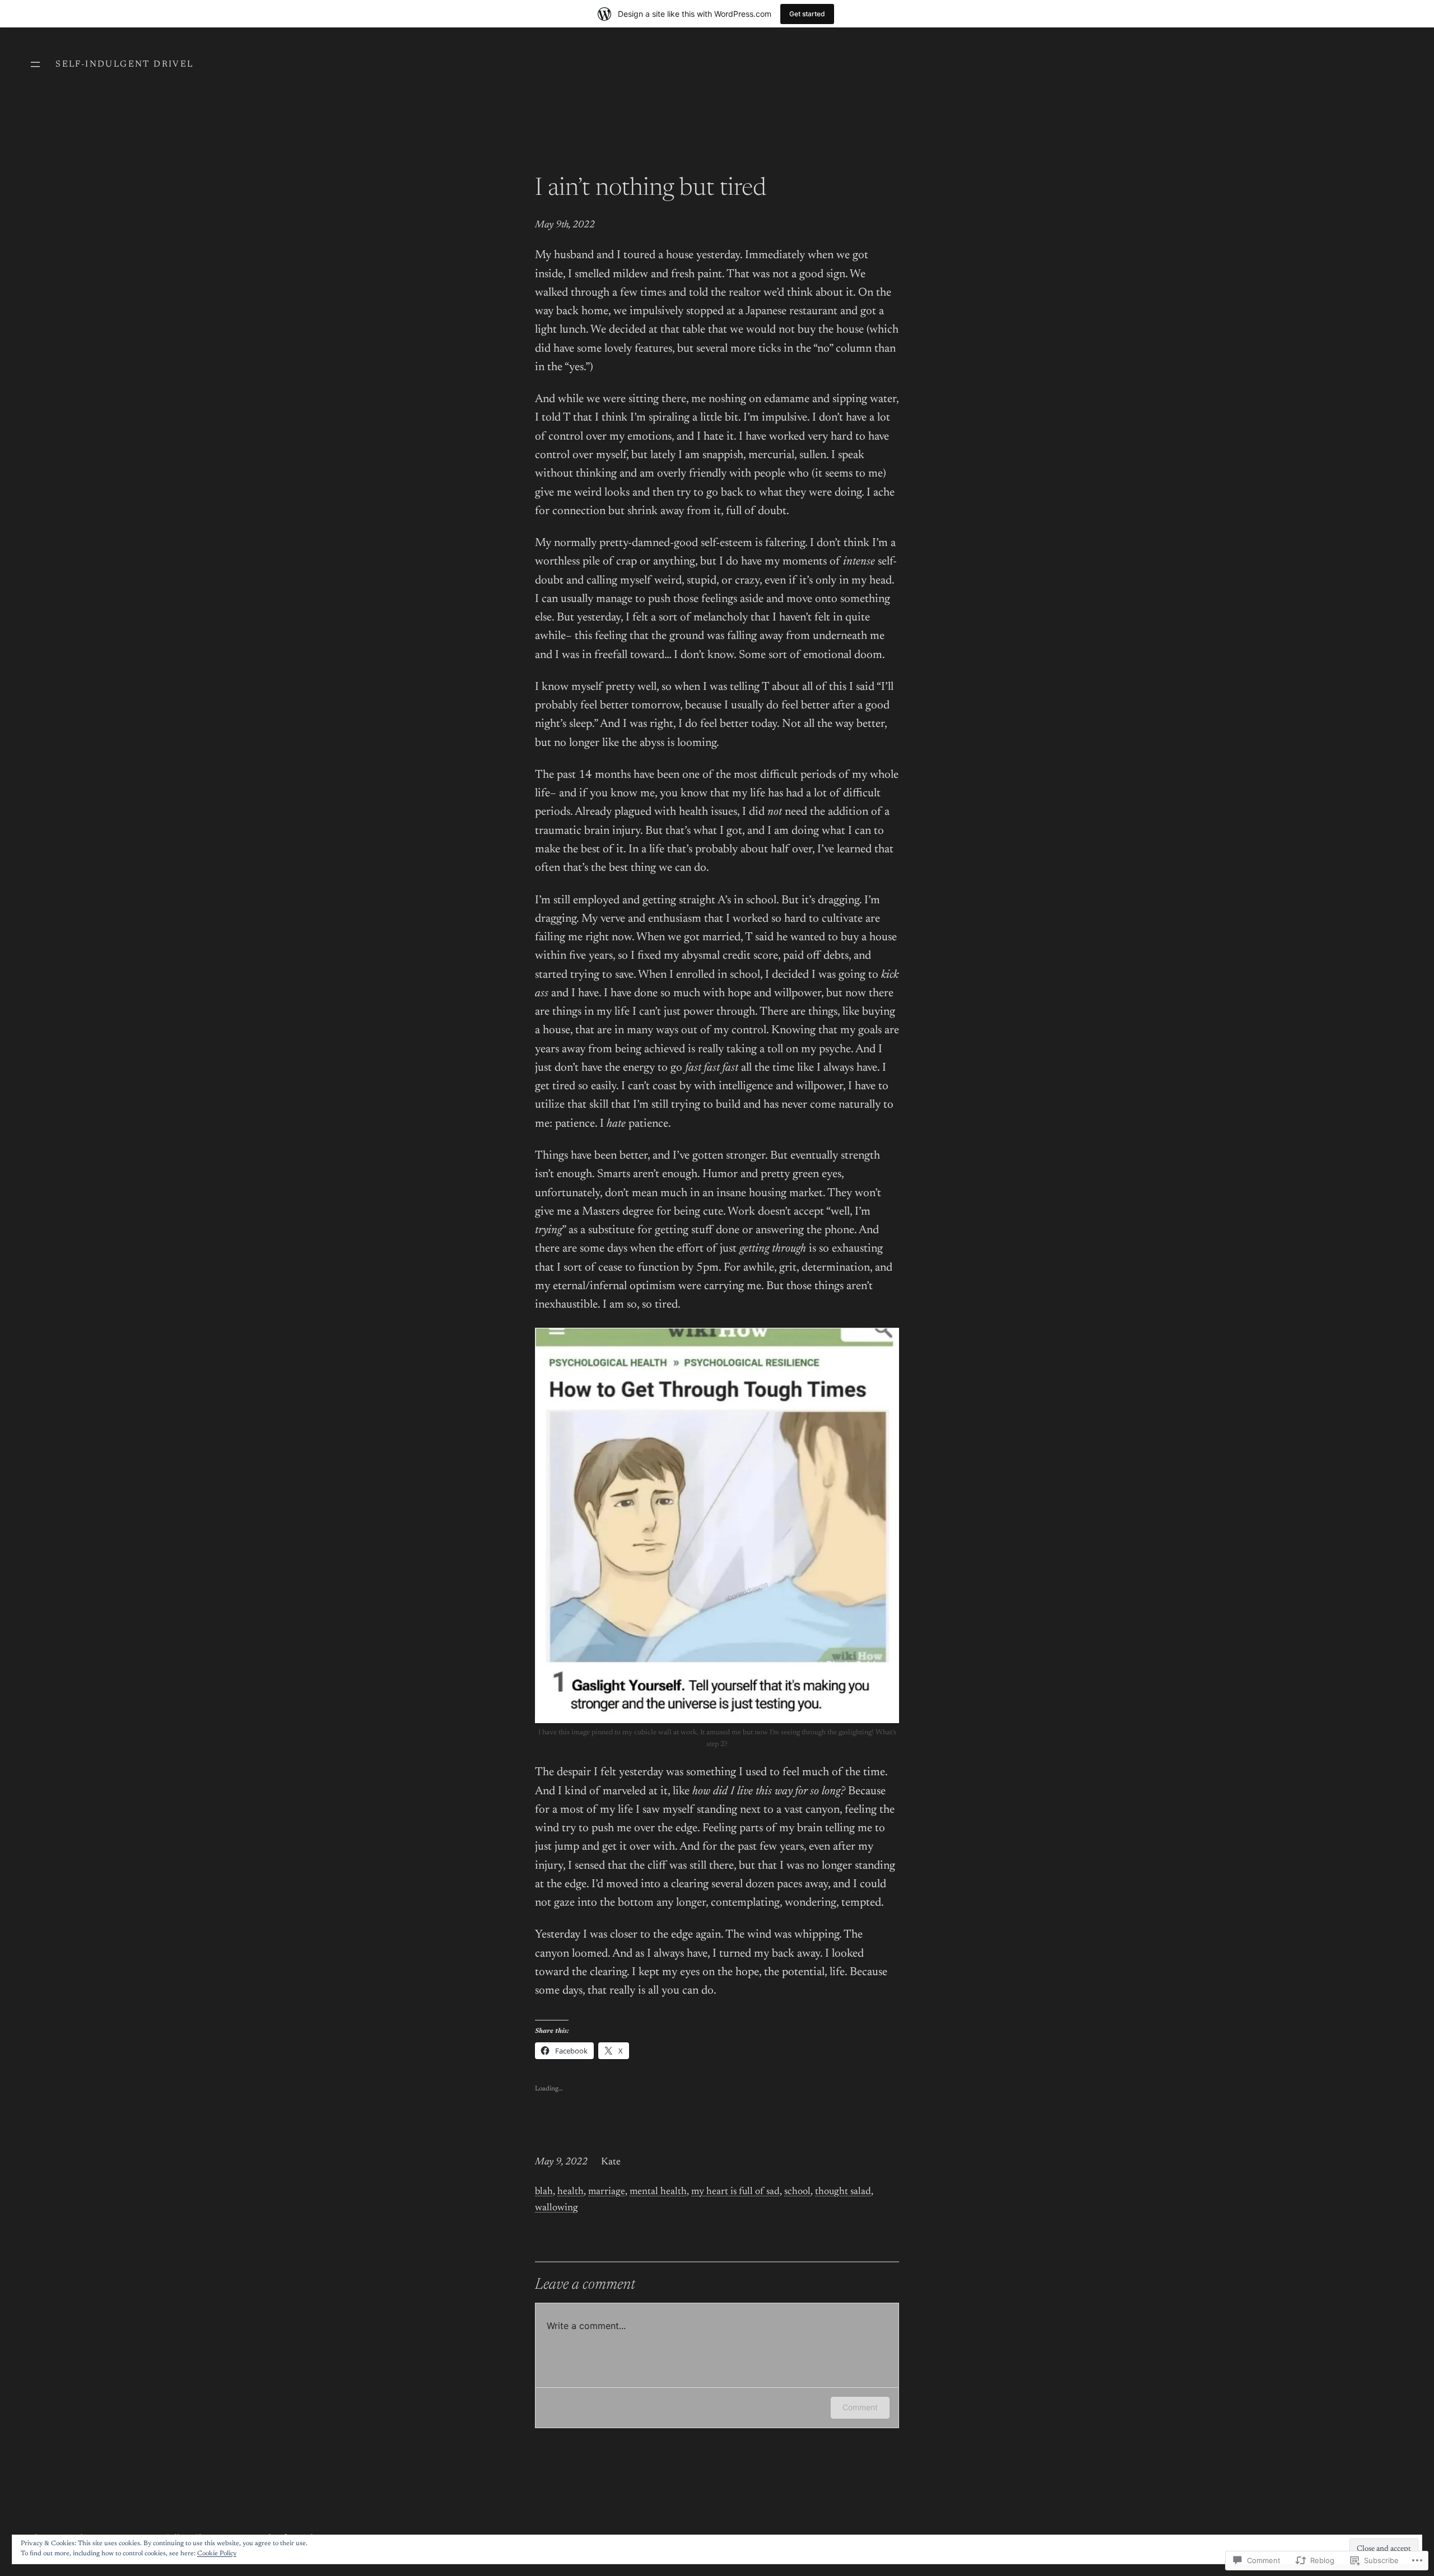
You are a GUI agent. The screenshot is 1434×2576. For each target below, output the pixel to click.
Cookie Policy (217, 2554)
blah (544, 2192)
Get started (807, 14)
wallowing (557, 2208)
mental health (658, 2192)
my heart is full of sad (735, 2192)
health (571, 2192)
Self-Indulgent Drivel (124, 64)
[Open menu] (35, 64)
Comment (860, 2407)
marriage (607, 2192)
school (797, 2192)
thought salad (843, 2192)
